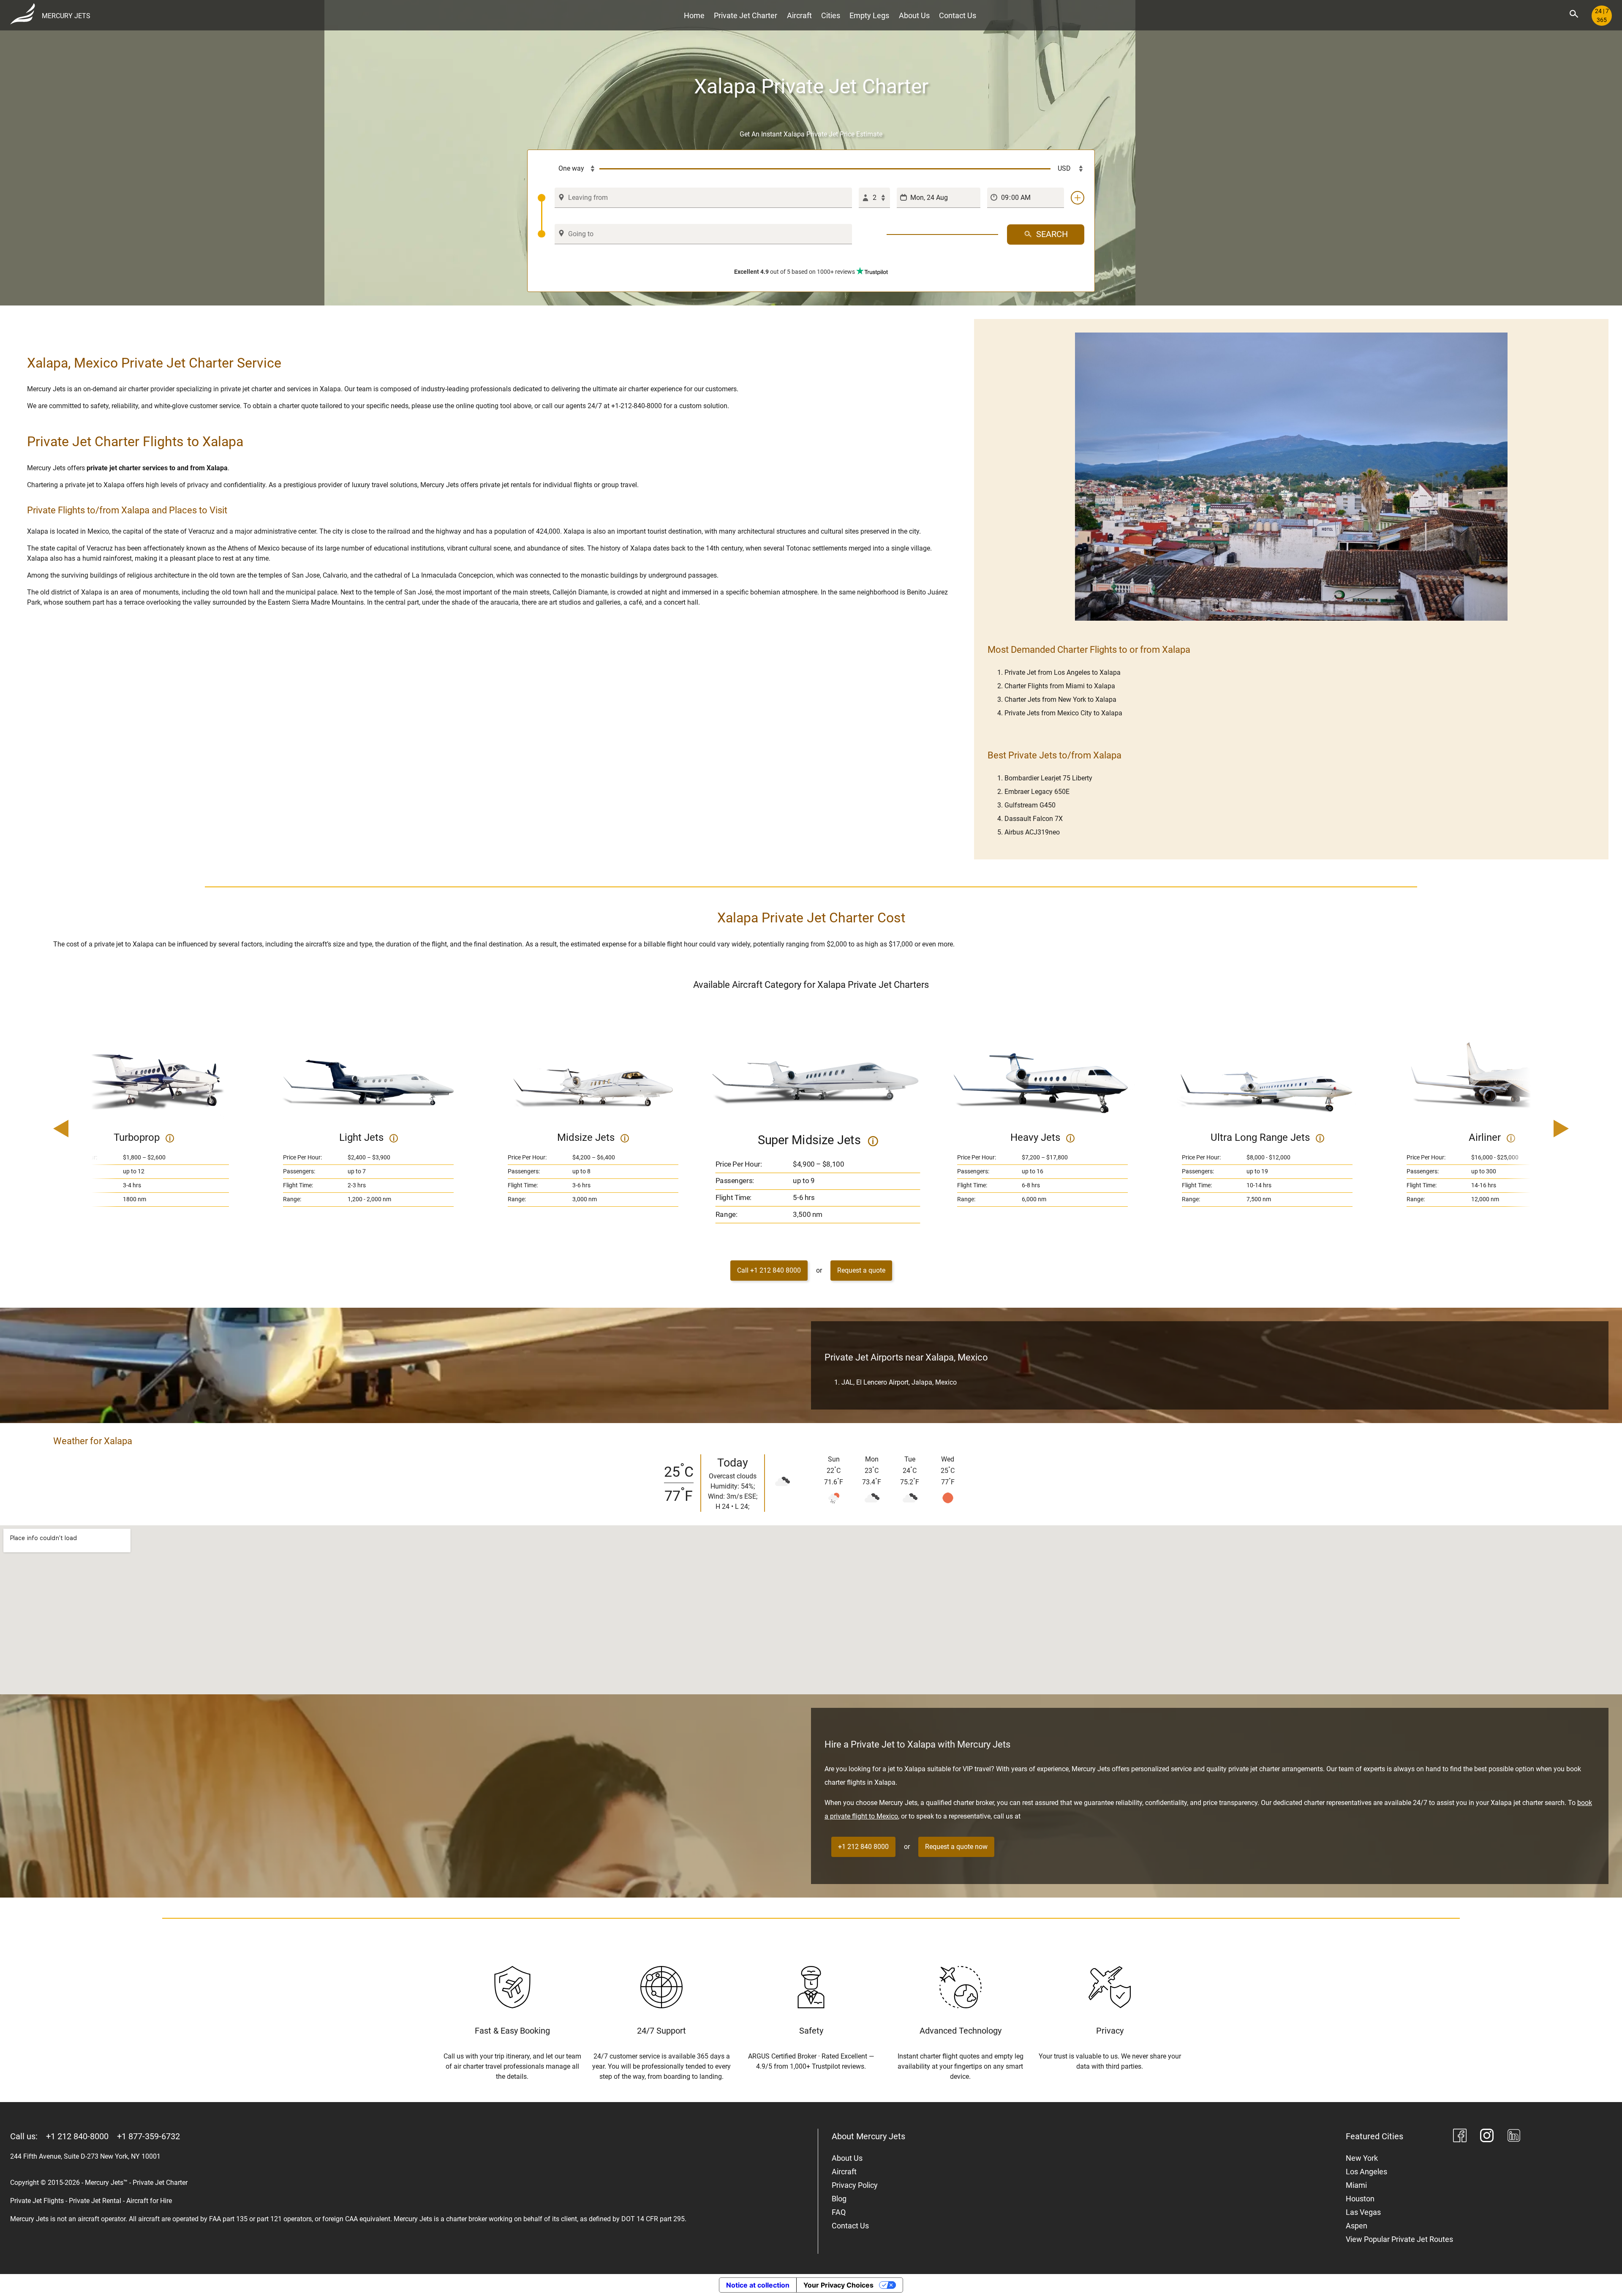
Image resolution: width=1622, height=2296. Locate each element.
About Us (914, 15)
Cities (831, 15)
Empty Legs (869, 15)
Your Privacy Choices (838, 2285)
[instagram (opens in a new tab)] (1487, 2137)
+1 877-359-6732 (148, 2136)
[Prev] (85, 1129)
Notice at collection (758, 2285)
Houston (1360, 2199)
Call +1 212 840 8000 (769, 1270)
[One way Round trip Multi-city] (569, 169)
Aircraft (799, 15)
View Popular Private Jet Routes (1399, 2239)
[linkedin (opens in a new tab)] (1514, 2137)
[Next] (1537, 1129)
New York (1362, 2158)
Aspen (1357, 2226)
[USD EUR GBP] (1067, 169)
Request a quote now (956, 1847)
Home (694, 15)
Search (1052, 234)
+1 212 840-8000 (77, 2136)
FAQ (839, 2212)
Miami (1356, 2185)
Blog (839, 2199)
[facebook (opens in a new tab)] (1460, 2137)
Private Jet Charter (746, 15)
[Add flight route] (1078, 198)
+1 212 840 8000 (863, 1847)
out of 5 (795, 272)
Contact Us (958, 15)
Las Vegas (1363, 2212)
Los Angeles (1366, 2172)
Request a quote (861, 1270)
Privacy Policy (855, 2185)
